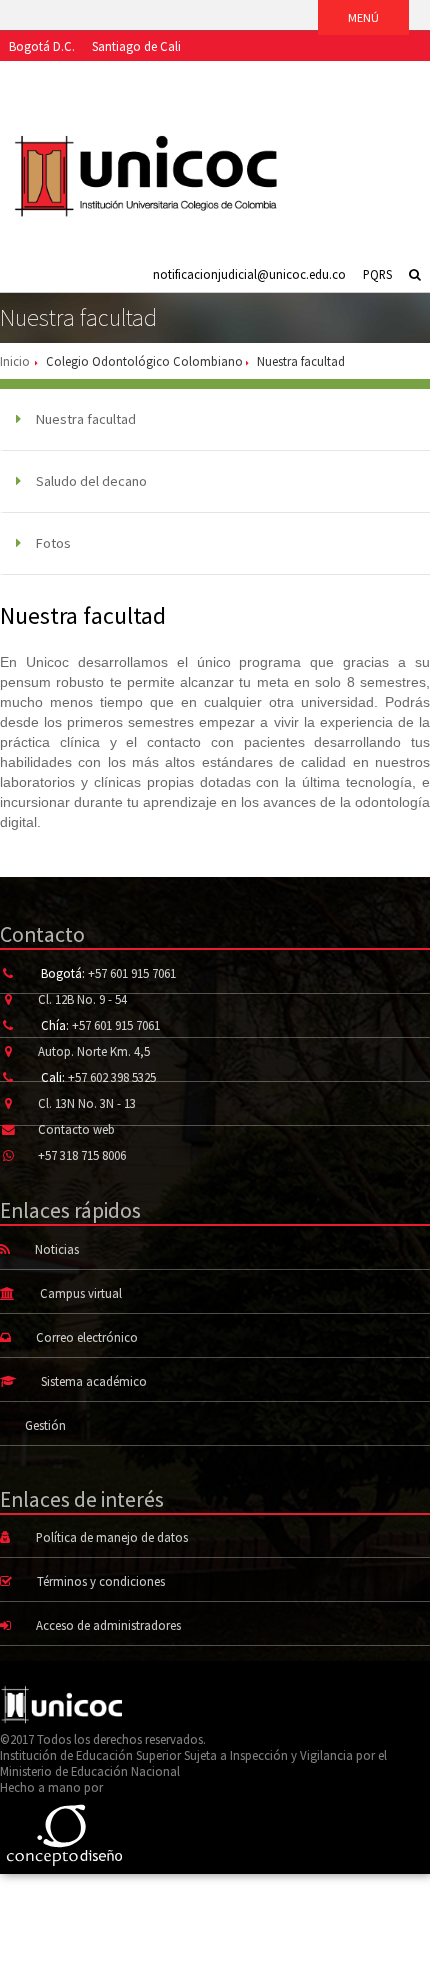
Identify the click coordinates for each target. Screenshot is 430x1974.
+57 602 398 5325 (112, 1077)
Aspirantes (36, 76)
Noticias (57, 1249)
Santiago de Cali (136, 46)
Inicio (15, 361)
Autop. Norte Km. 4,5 (94, 1051)
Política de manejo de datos (112, 1537)
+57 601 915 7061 (132, 973)
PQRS (377, 274)
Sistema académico (94, 1381)
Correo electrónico (87, 1337)
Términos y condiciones (101, 1581)
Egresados (186, 76)
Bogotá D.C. (42, 46)
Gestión (45, 1425)
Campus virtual (81, 1293)
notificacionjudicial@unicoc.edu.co (249, 274)
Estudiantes (111, 76)
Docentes (256, 76)
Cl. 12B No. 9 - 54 (82, 999)
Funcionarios (333, 76)
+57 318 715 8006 (82, 1155)
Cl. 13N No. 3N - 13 (87, 1103)
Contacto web (76, 1129)
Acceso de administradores (108, 1625)
